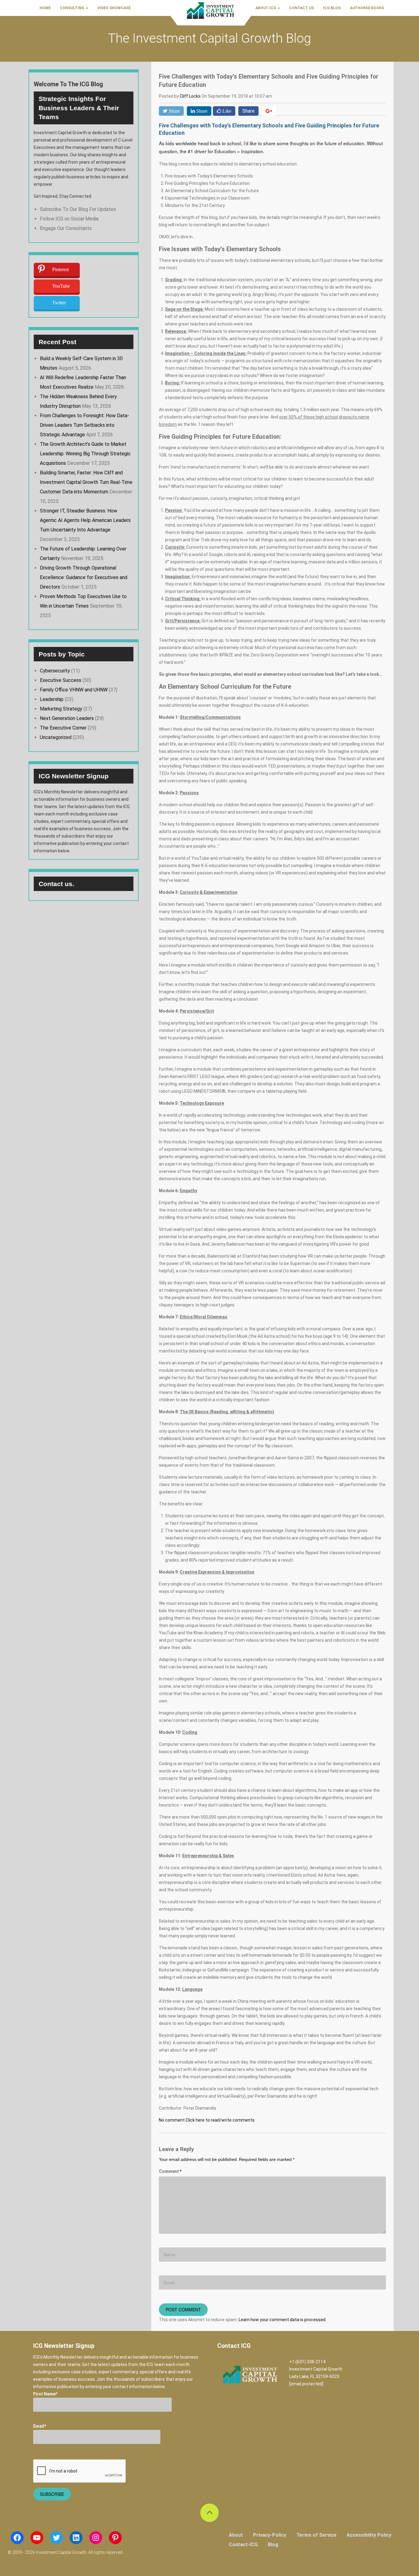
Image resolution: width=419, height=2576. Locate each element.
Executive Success (61, 680)
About (236, 2535)
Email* (40, 2426)
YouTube (61, 286)
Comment (170, 2171)
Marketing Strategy (61, 709)
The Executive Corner (63, 728)
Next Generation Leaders (67, 718)
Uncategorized (56, 737)
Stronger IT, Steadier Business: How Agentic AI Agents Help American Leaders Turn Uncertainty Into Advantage (85, 520)
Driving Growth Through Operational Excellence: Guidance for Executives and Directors (84, 577)
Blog (273, 2545)
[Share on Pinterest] (269, 111)
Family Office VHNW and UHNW (74, 690)
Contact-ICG (243, 2545)
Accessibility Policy (369, 2535)
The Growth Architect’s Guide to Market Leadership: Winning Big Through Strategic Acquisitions (85, 454)
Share (248, 111)
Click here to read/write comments (220, 2120)
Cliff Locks (191, 96)
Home (45, 8)
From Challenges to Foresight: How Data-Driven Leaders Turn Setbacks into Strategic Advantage (85, 425)
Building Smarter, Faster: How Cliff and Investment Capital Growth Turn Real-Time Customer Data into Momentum (86, 482)
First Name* (45, 2394)
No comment (172, 2120)
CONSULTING (73, 8)
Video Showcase (114, 8)
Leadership (52, 699)
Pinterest (60, 269)
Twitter (59, 303)
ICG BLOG (332, 8)
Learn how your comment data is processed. (283, 2320)
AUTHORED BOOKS (367, 8)
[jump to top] (209, 2513)
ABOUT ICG (266, 8)
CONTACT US (302, 8)
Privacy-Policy (270, 2535)
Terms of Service (316, 2535)
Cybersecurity (55, 671)
